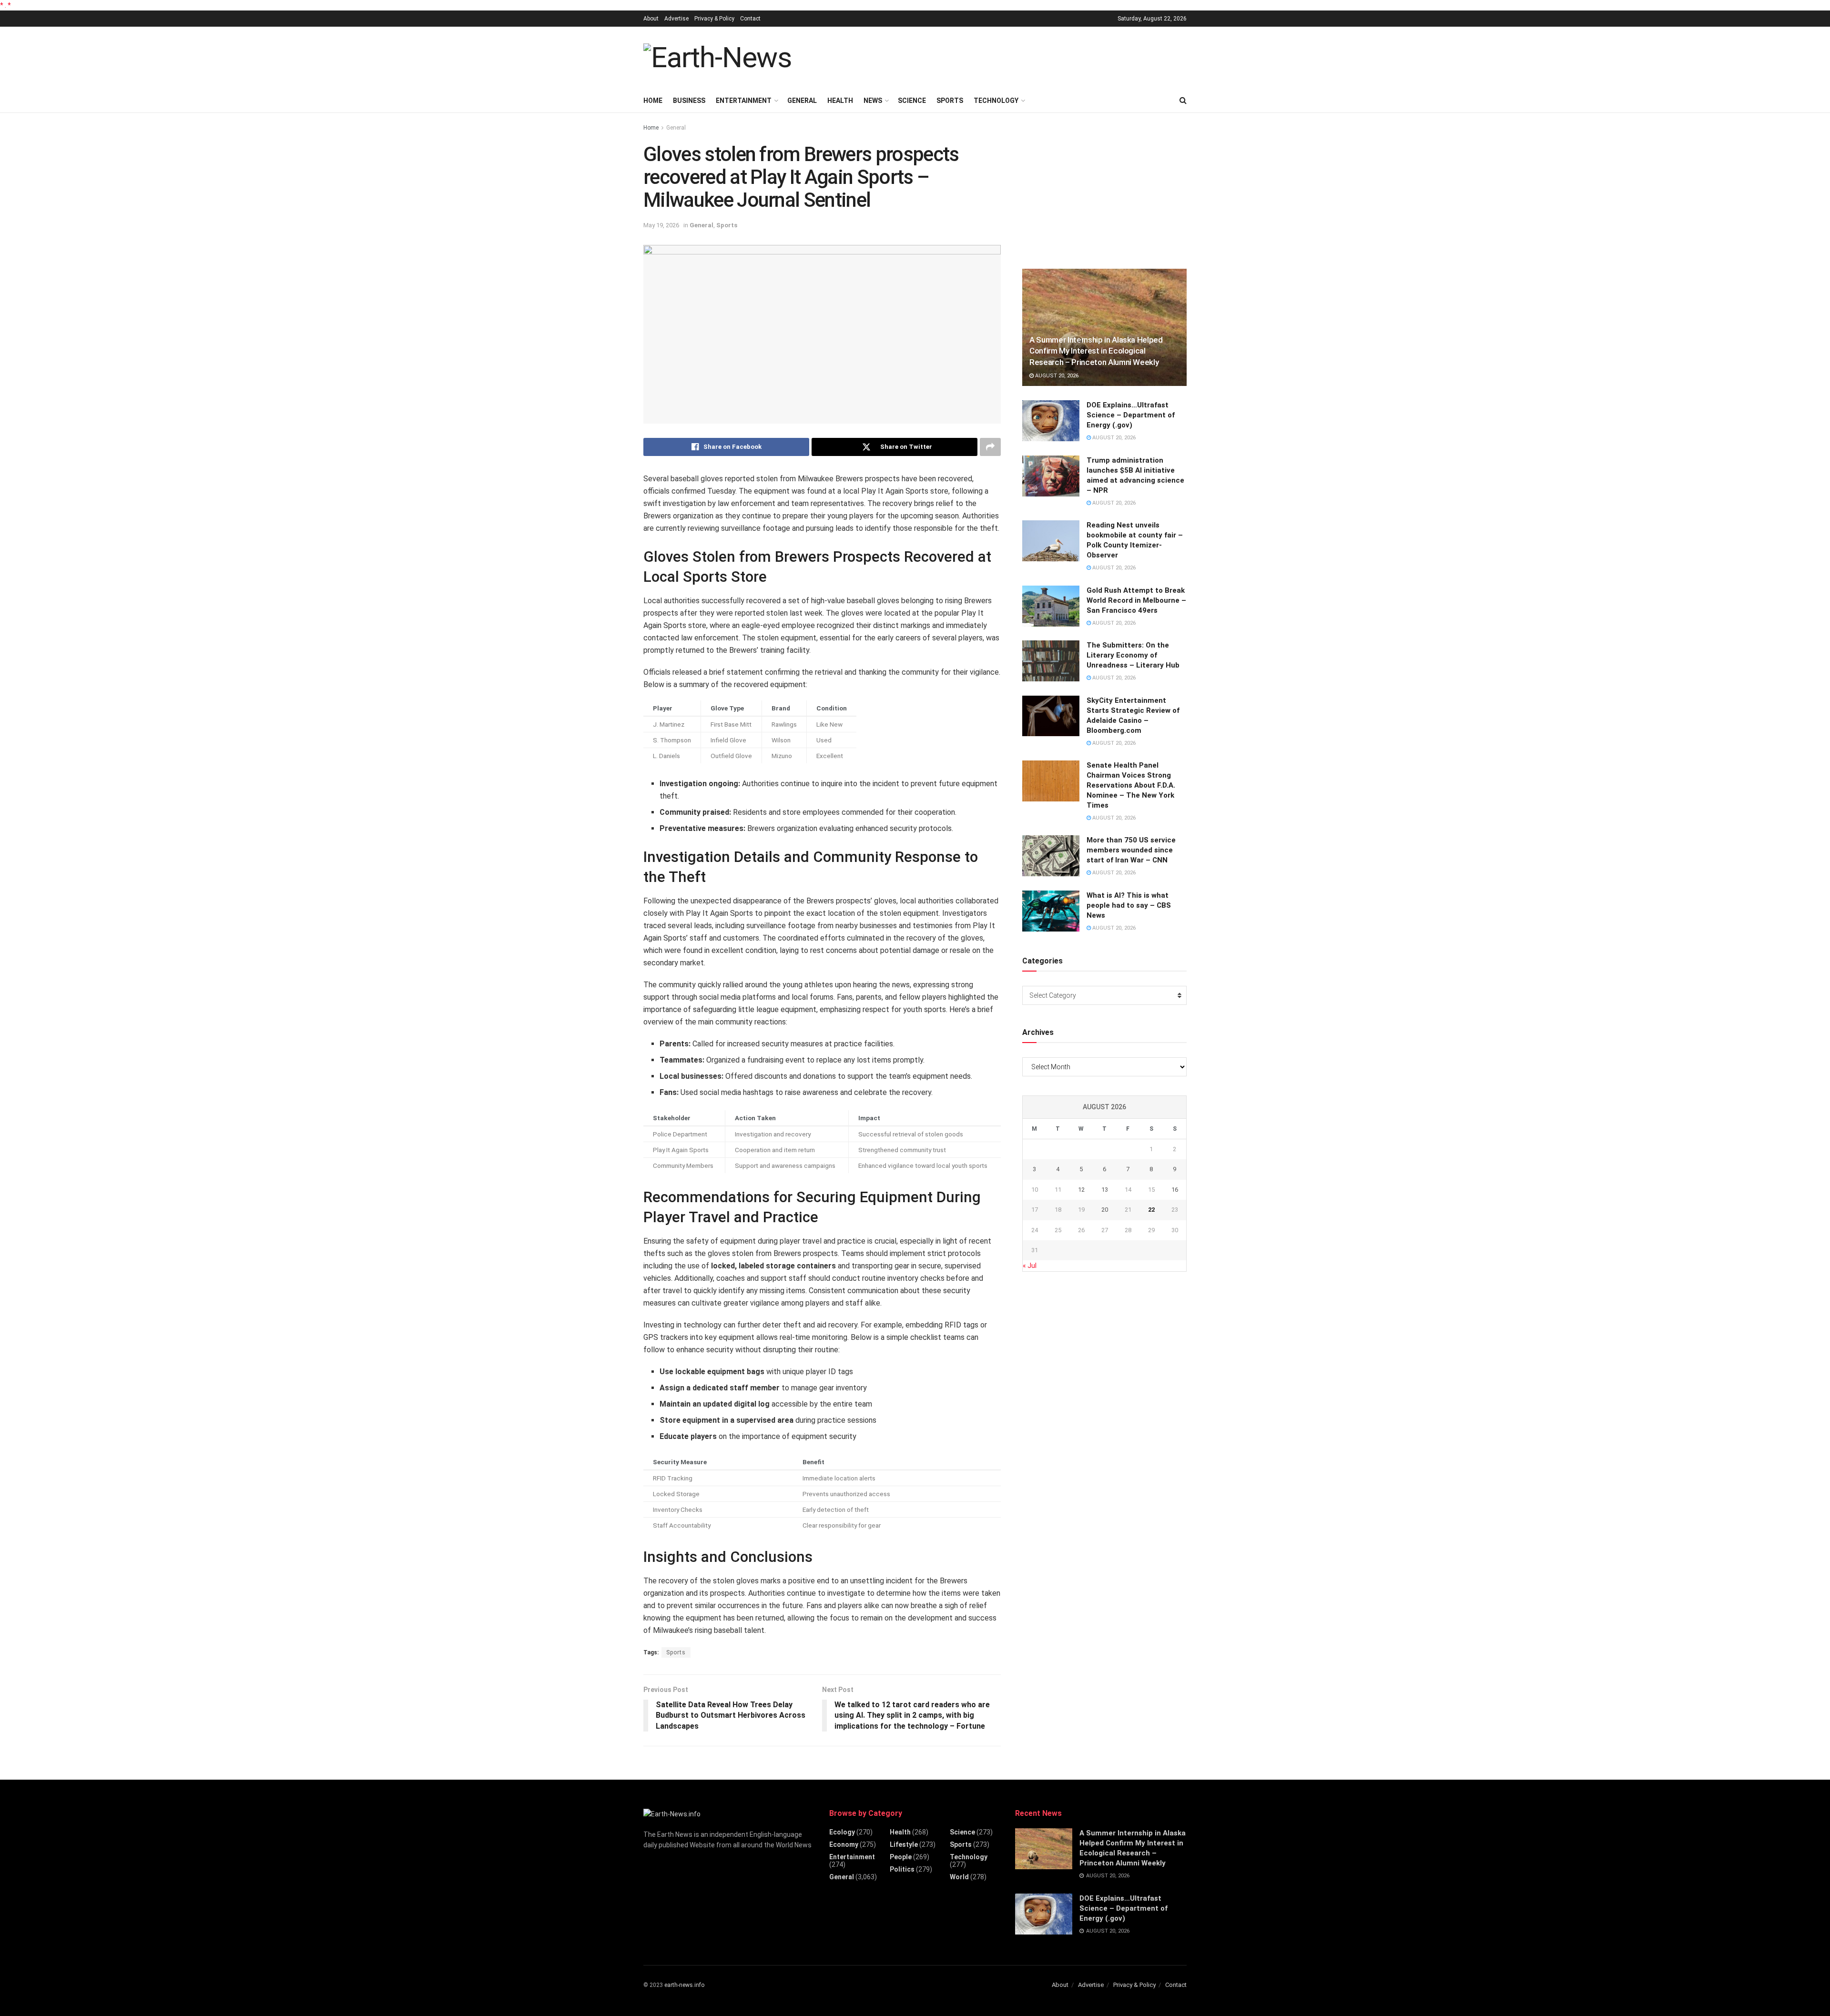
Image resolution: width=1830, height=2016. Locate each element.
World (959, 1877)
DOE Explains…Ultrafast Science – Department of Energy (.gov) (1131, 415)
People (901, 1857)
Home (653, 101)
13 (1105, 1190)
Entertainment (744, 101)
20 (1105, 1210)
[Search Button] (1183, 101)
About (651, 19)
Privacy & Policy (714, 19)
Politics (902, 1869)
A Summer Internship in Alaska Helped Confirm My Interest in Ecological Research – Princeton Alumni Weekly (1096, 351)
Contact (750, 19)
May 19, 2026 (661, 225)
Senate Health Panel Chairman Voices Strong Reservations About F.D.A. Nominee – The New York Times (1131, 785)
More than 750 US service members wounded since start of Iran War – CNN (1131, 850)
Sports (950, 101)
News (873, 101)
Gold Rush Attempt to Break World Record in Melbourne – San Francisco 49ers (1136, 600)
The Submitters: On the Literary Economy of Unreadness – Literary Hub (1133, 655)
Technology (996, 101)
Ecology (842, 1832)
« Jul (1030, 1266)
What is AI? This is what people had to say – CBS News (1129, 905)
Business (689, 101)
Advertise (676, 19)
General (802, 101)
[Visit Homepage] (717, 58)
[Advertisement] (1013, 56)
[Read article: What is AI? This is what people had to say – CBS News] (1051, 911)
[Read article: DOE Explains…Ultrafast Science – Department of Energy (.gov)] (1051, 421)
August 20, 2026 (1056, 376)
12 (1081, 1190)
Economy (844, 1844)
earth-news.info (684, 1985)
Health (840, 101)
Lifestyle (904, 1844)
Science (912, 101)
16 (1175, 1190)
